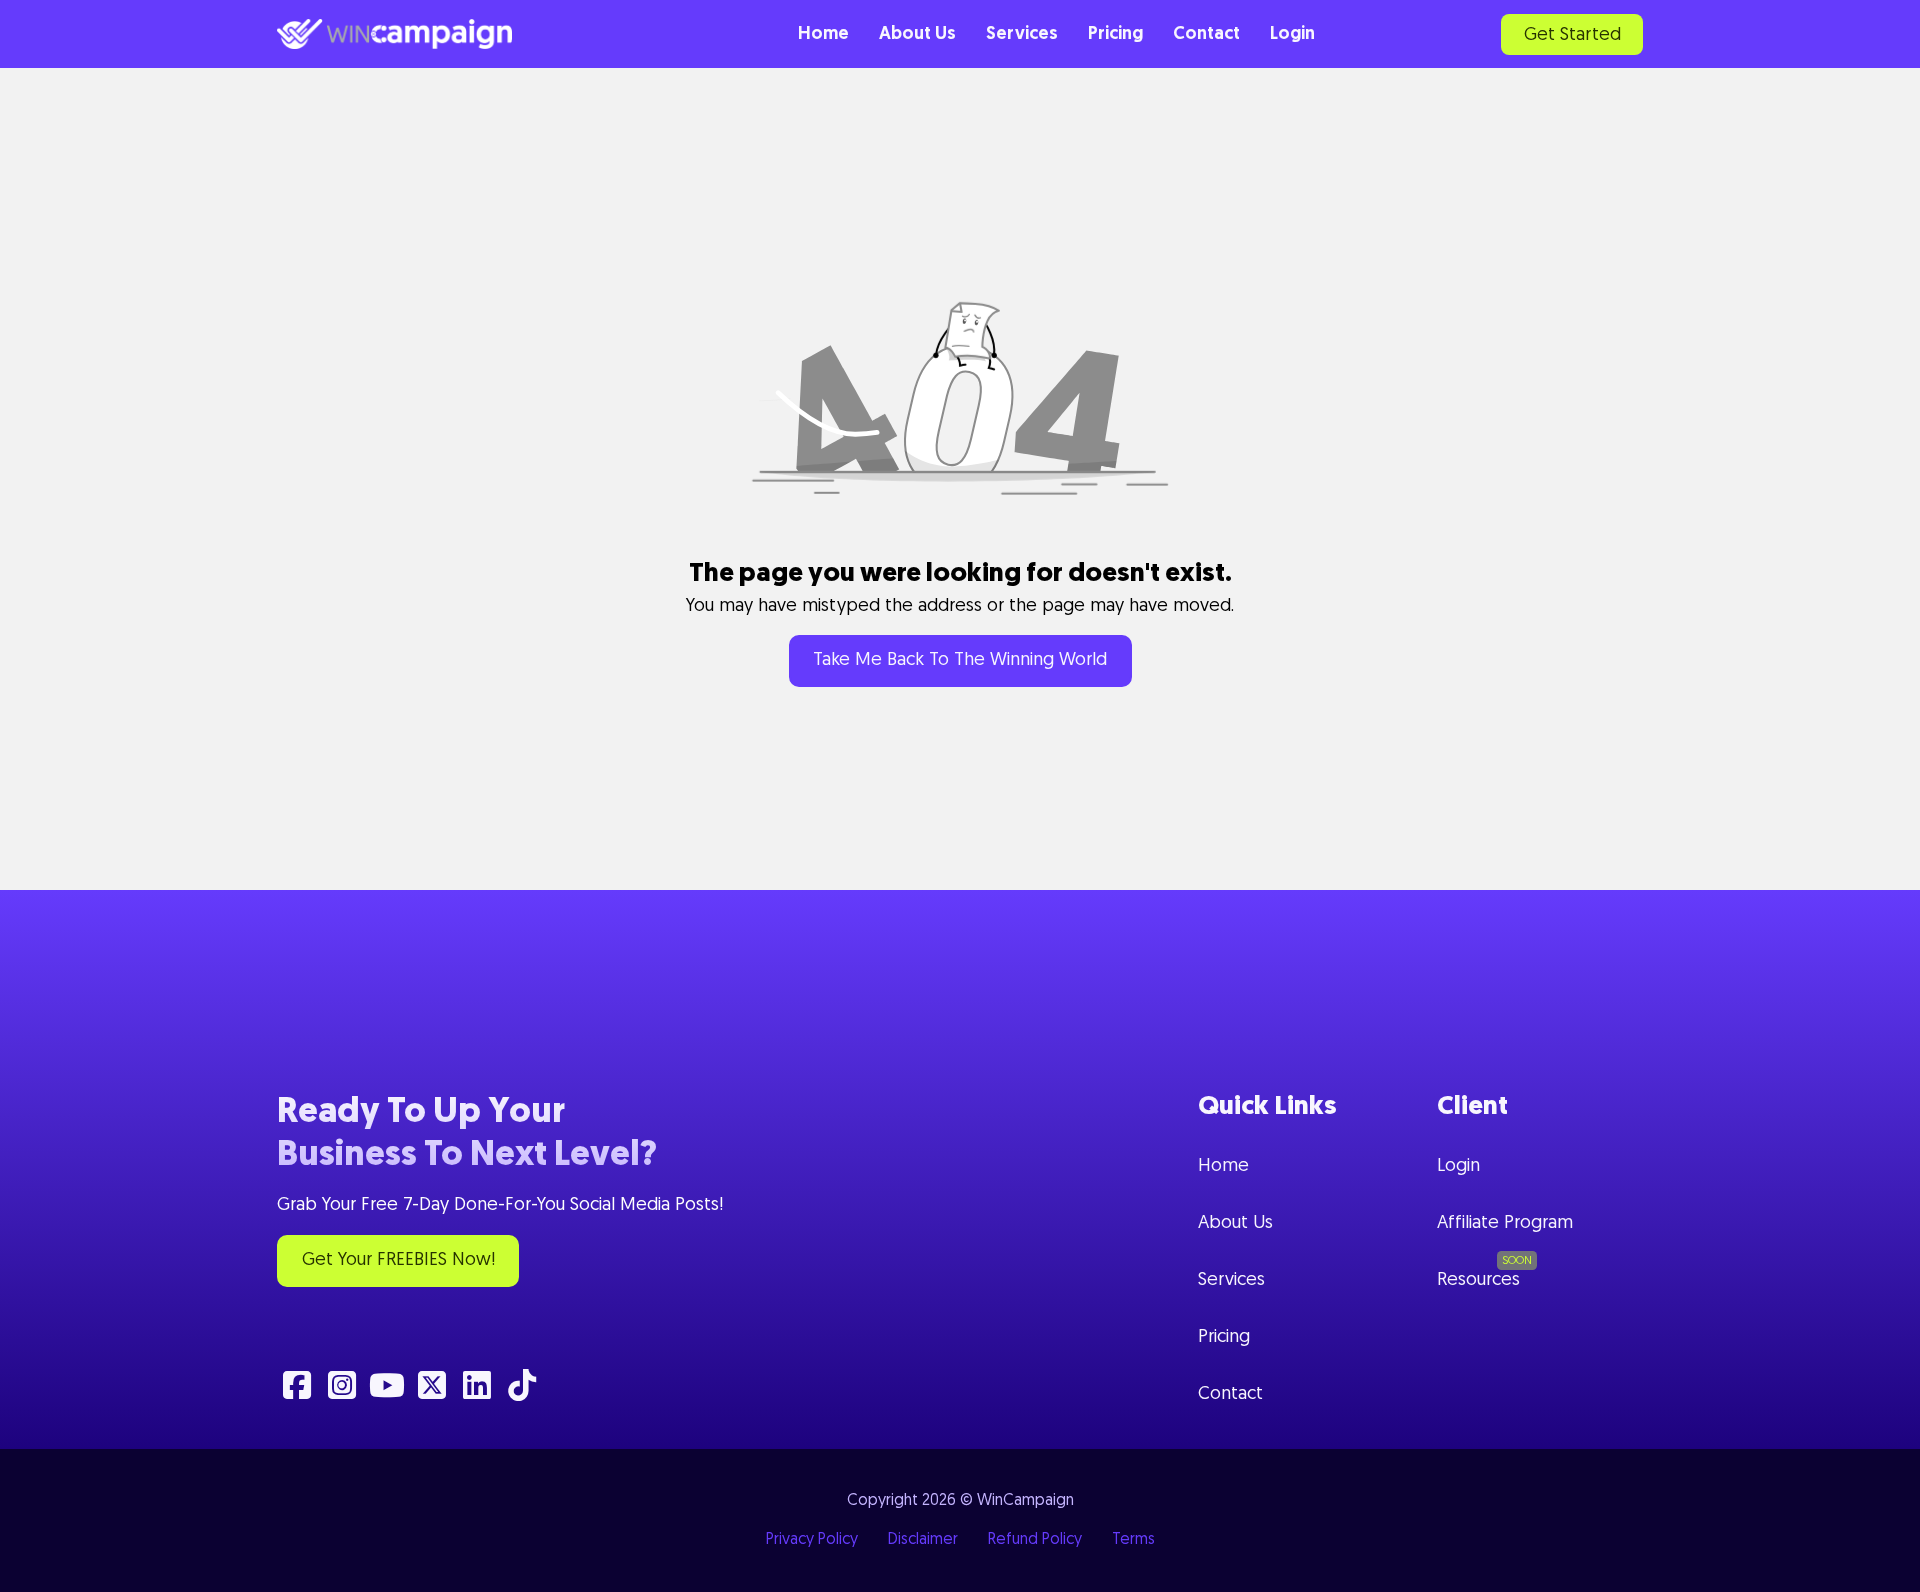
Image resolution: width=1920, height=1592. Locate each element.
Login (1292, 35)
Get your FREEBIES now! (398, 1261)
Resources (1478, 1281)
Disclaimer (923, 1540)
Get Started (1572, 36)
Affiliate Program (1505, 1224)
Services (1022, 35)
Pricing (1115, 35)
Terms (1133, 1540)
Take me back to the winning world (960, 661)
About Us (917, 35)
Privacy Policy (812, 1540)
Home (823, 35)
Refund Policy (1035, 1540)
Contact (1206, 35)
